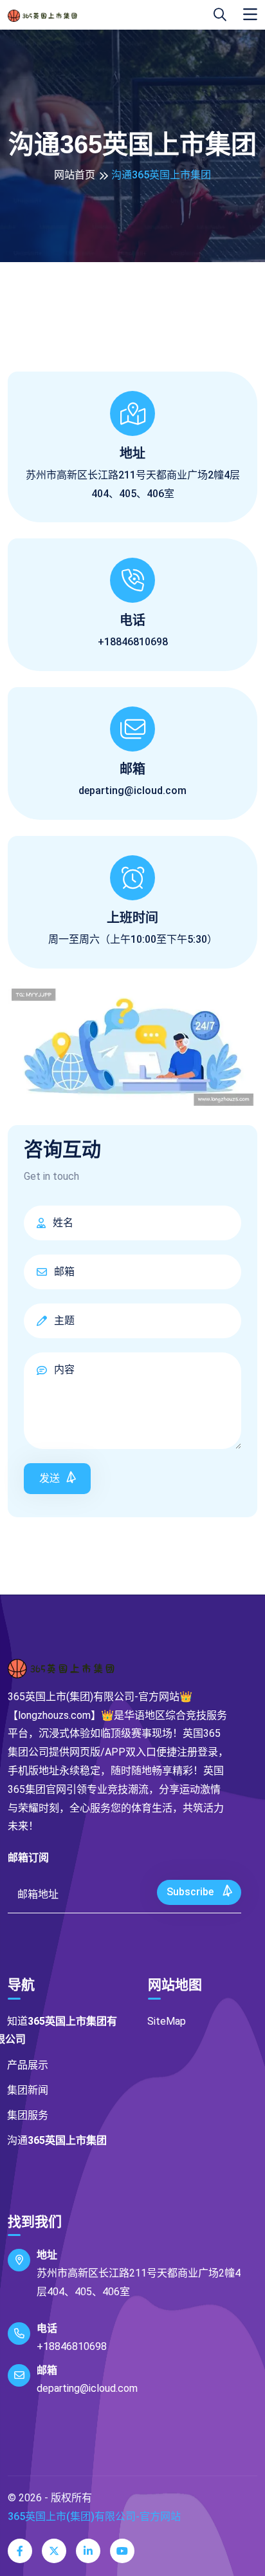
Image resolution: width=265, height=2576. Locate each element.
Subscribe (191, 1892)
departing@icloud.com (132, 791)
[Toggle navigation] (250, 15)
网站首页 (75, 175)
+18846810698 (72, 2346)
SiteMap (167, 2021)
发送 (50, 1478)
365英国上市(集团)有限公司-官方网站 (94, 2516)
